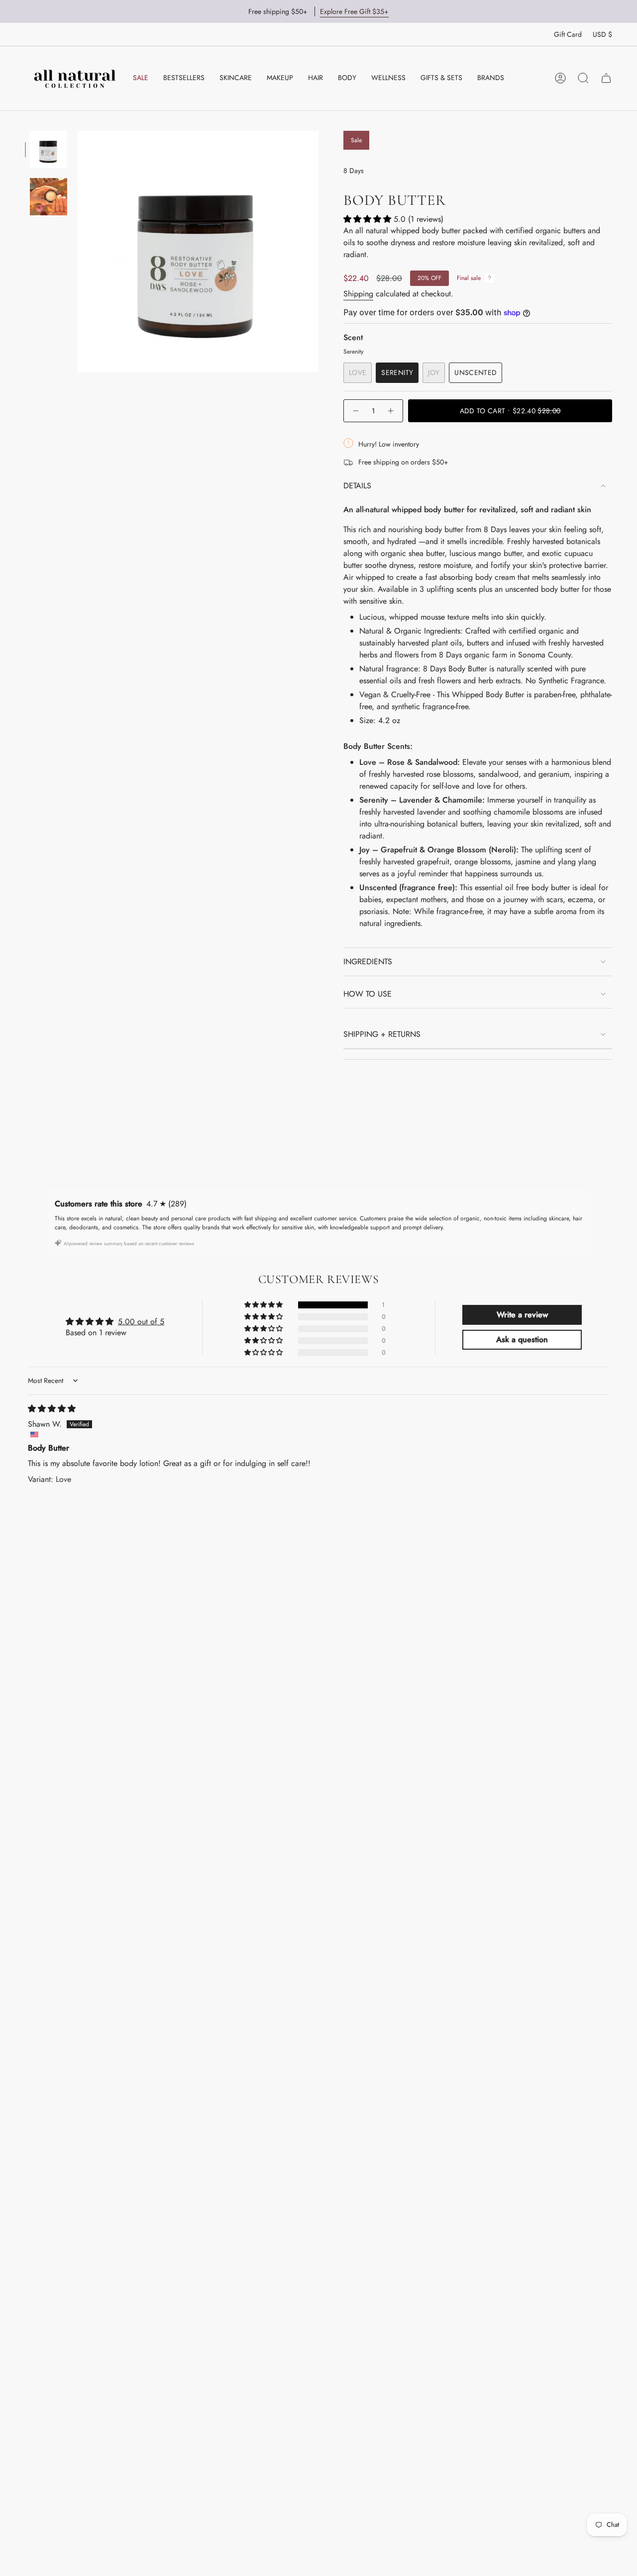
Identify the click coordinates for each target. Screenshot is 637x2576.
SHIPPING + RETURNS (382, 1034)
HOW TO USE (368, 994)
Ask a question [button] (522, 1339)
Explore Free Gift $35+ (354, 11)
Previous (77, 599)
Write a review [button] (522, 1315)
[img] (52, 1409)
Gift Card (568, 34)
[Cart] (606, 78)
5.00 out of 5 (141, 1322)
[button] (236, 78)
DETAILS (357, 486)
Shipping (358, 294)
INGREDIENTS (368, 962)
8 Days (354, 171)
